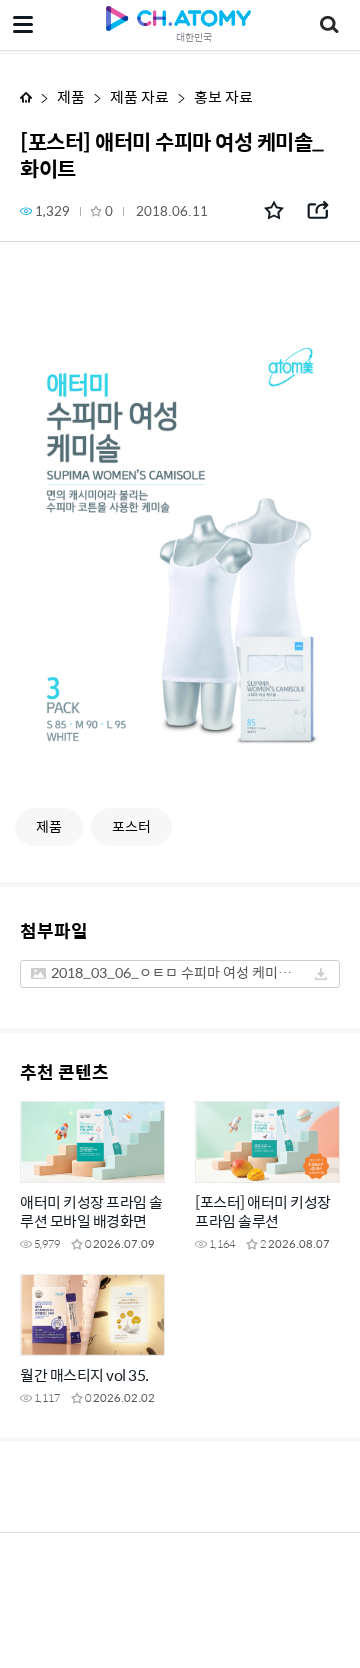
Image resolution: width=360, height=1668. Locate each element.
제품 (71, 96)
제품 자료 (139, 96)
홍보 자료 (223, 96)
